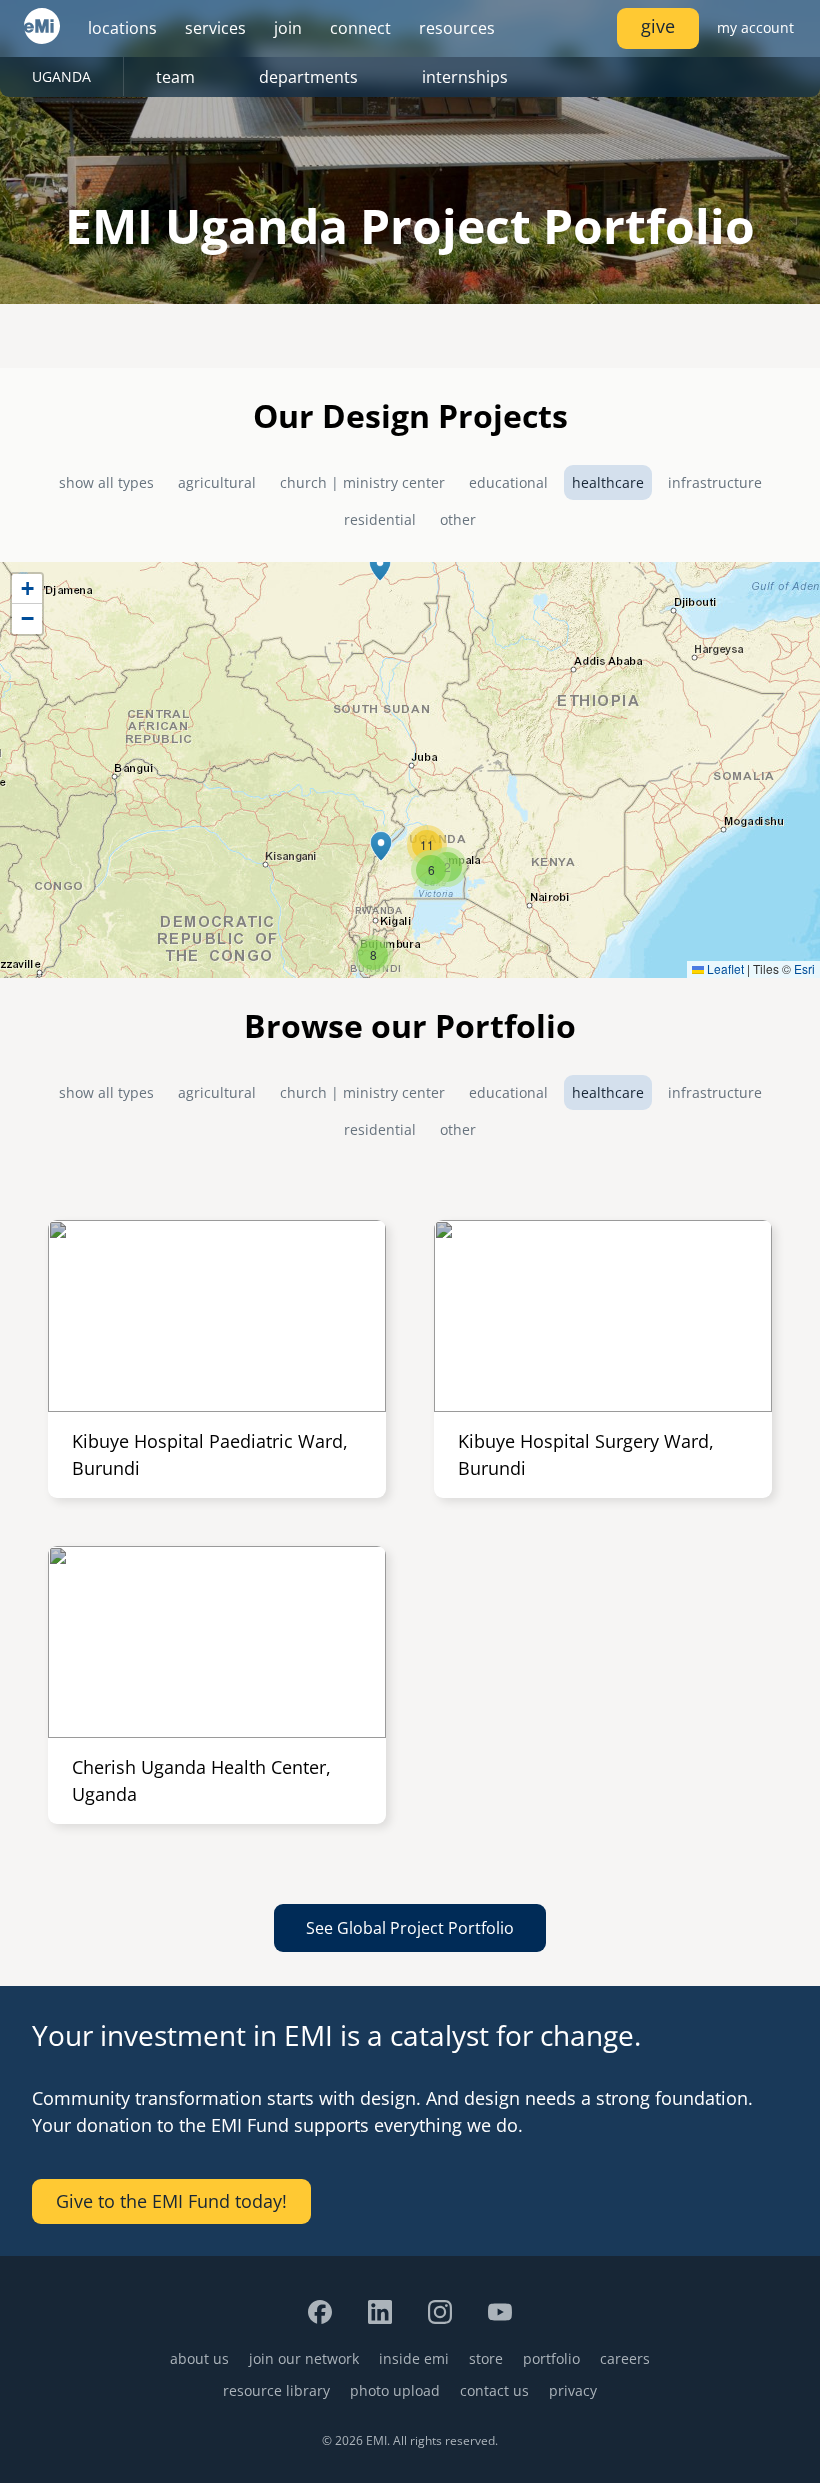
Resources (457, 28)
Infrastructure (715, 482)
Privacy (573, 2390)
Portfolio (551, 2358)
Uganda (61, 76)
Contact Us (494, 2390)
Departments (308, 77)
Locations (122, 28)
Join (288, 28)
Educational (508, 482)
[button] (380, 566)
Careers (625, 2358)
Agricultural (217, 482)
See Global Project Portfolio (410, 1928)
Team (175, 77)
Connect (360, 28)
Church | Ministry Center (362, 482)
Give (658, 26)
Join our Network (304, 2358)
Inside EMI (414, 2358)
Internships (465, 77)
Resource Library (276, 2390)
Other (458, 519)
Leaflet (724, 968)
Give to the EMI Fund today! (171, 2201)
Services (215, 28)
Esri (804, 968)
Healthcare (608, 482)
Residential (380, 519)
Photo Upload (395, 2390)
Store (486, 2358)
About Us (199, 2358)
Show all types (106, 482)
